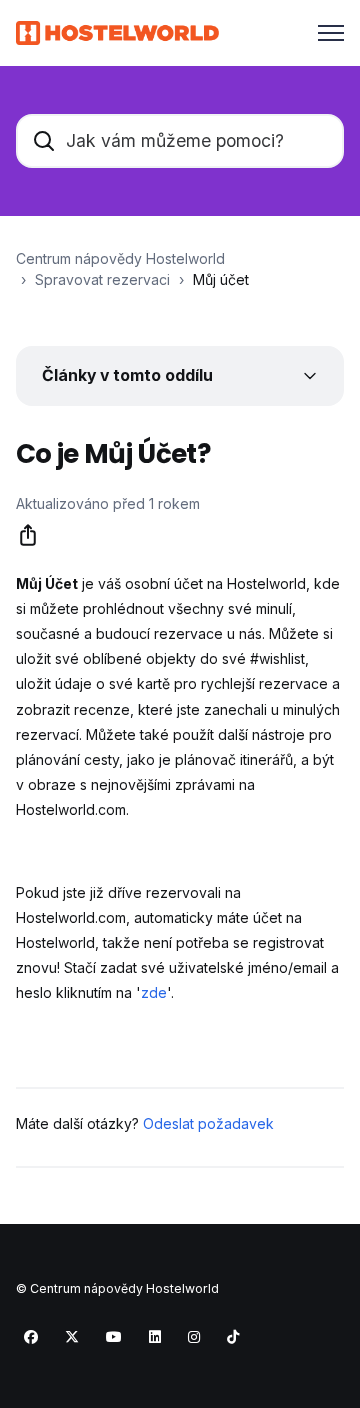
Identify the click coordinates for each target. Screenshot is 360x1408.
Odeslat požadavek (208, 1123)
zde (154, 992)
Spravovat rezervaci (102, 279)
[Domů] (117, 33)
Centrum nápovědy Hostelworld (120, 258)
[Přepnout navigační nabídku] (331, 33)
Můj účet (221, 279)
